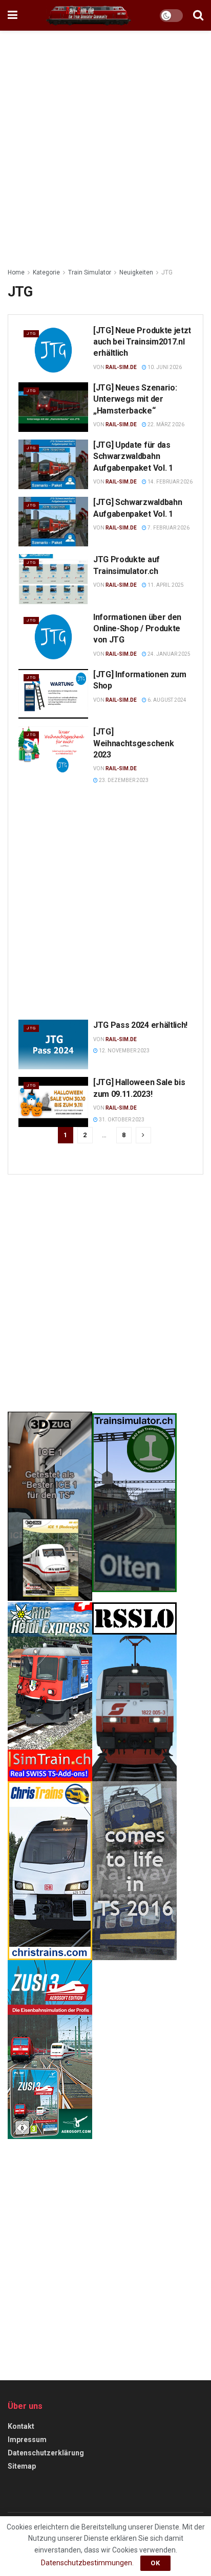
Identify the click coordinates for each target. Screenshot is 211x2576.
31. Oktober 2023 (121, 1120)
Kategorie (46, 272)
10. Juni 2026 (164, 367)
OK (155, 2563)
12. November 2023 (124, 1051)
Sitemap (22, 2466)
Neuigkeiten (136, 272)
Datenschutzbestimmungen (87, 2563)
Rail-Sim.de (121, 367)
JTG (167, 272)
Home (16, 272)
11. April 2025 (165, 585)
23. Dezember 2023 (123, 780)
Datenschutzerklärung (46, 2453)
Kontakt (21, 2426)
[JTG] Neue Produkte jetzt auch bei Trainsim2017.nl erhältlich (142, 342)
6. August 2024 (166, 700)
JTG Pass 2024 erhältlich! (140, 1025)
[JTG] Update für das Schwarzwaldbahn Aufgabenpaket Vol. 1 (133, 456)
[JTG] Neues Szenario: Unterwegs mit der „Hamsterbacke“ (135, 399)
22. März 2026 (165, 424)
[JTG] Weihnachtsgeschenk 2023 (133, 743)
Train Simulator (90, 272)
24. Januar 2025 (168, 654)
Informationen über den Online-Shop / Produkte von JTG (137, 629)
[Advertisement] (105, 146)
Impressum (27, 2440)
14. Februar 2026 (170, 482)
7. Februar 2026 (168, 528)
